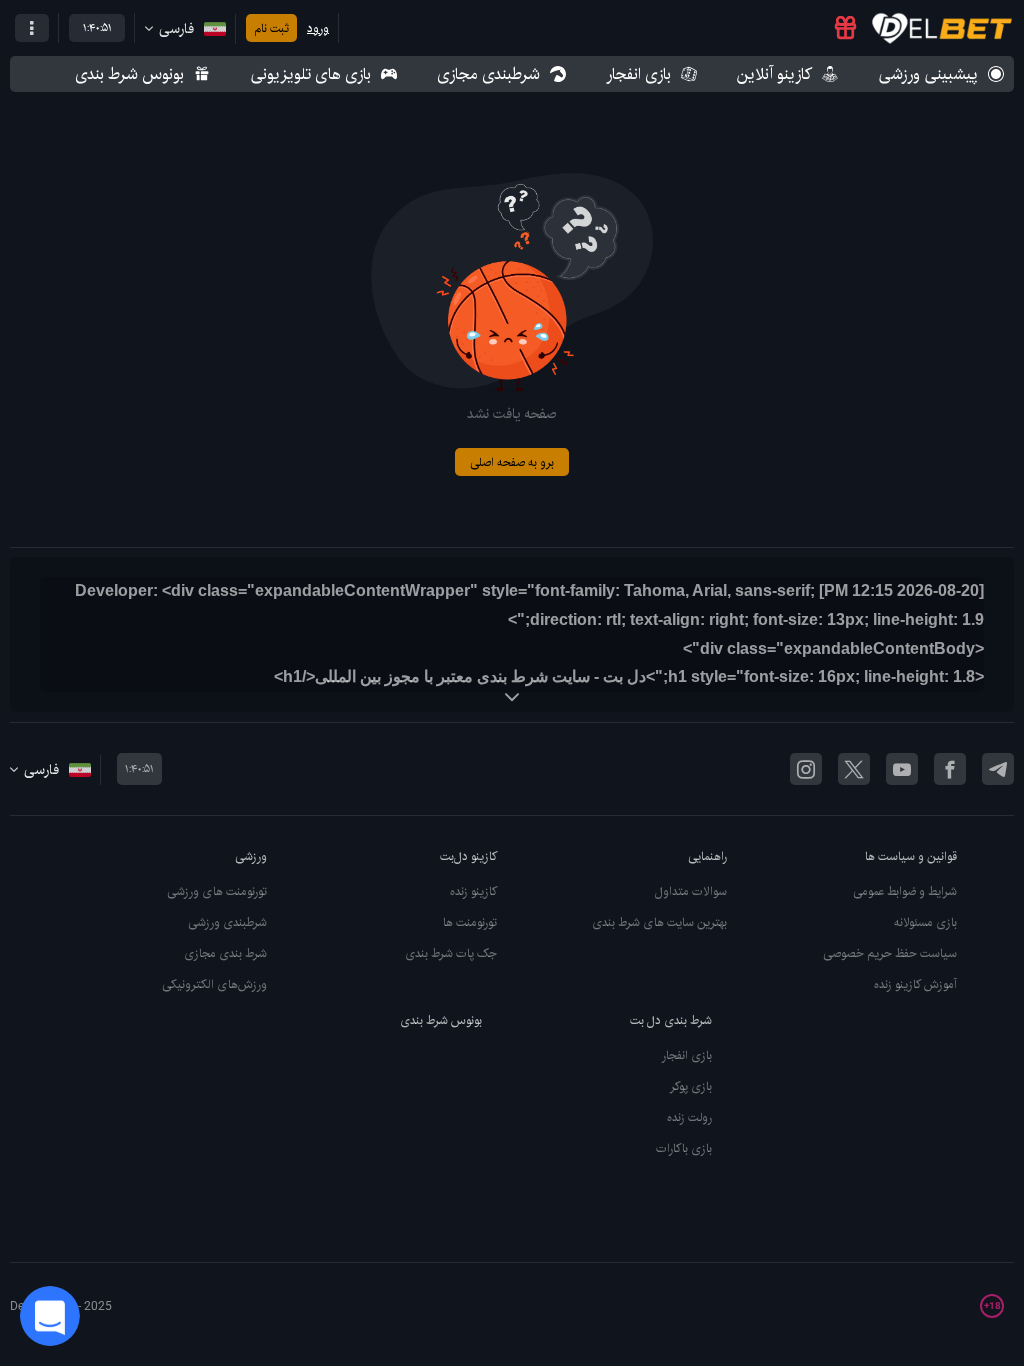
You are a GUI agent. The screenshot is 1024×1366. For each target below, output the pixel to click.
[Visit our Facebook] (950, 769)
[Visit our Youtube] (902, 769)
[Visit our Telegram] (998, 769)
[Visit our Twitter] (854, 769)
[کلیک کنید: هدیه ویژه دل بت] (845, 28)
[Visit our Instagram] (806, 769)
